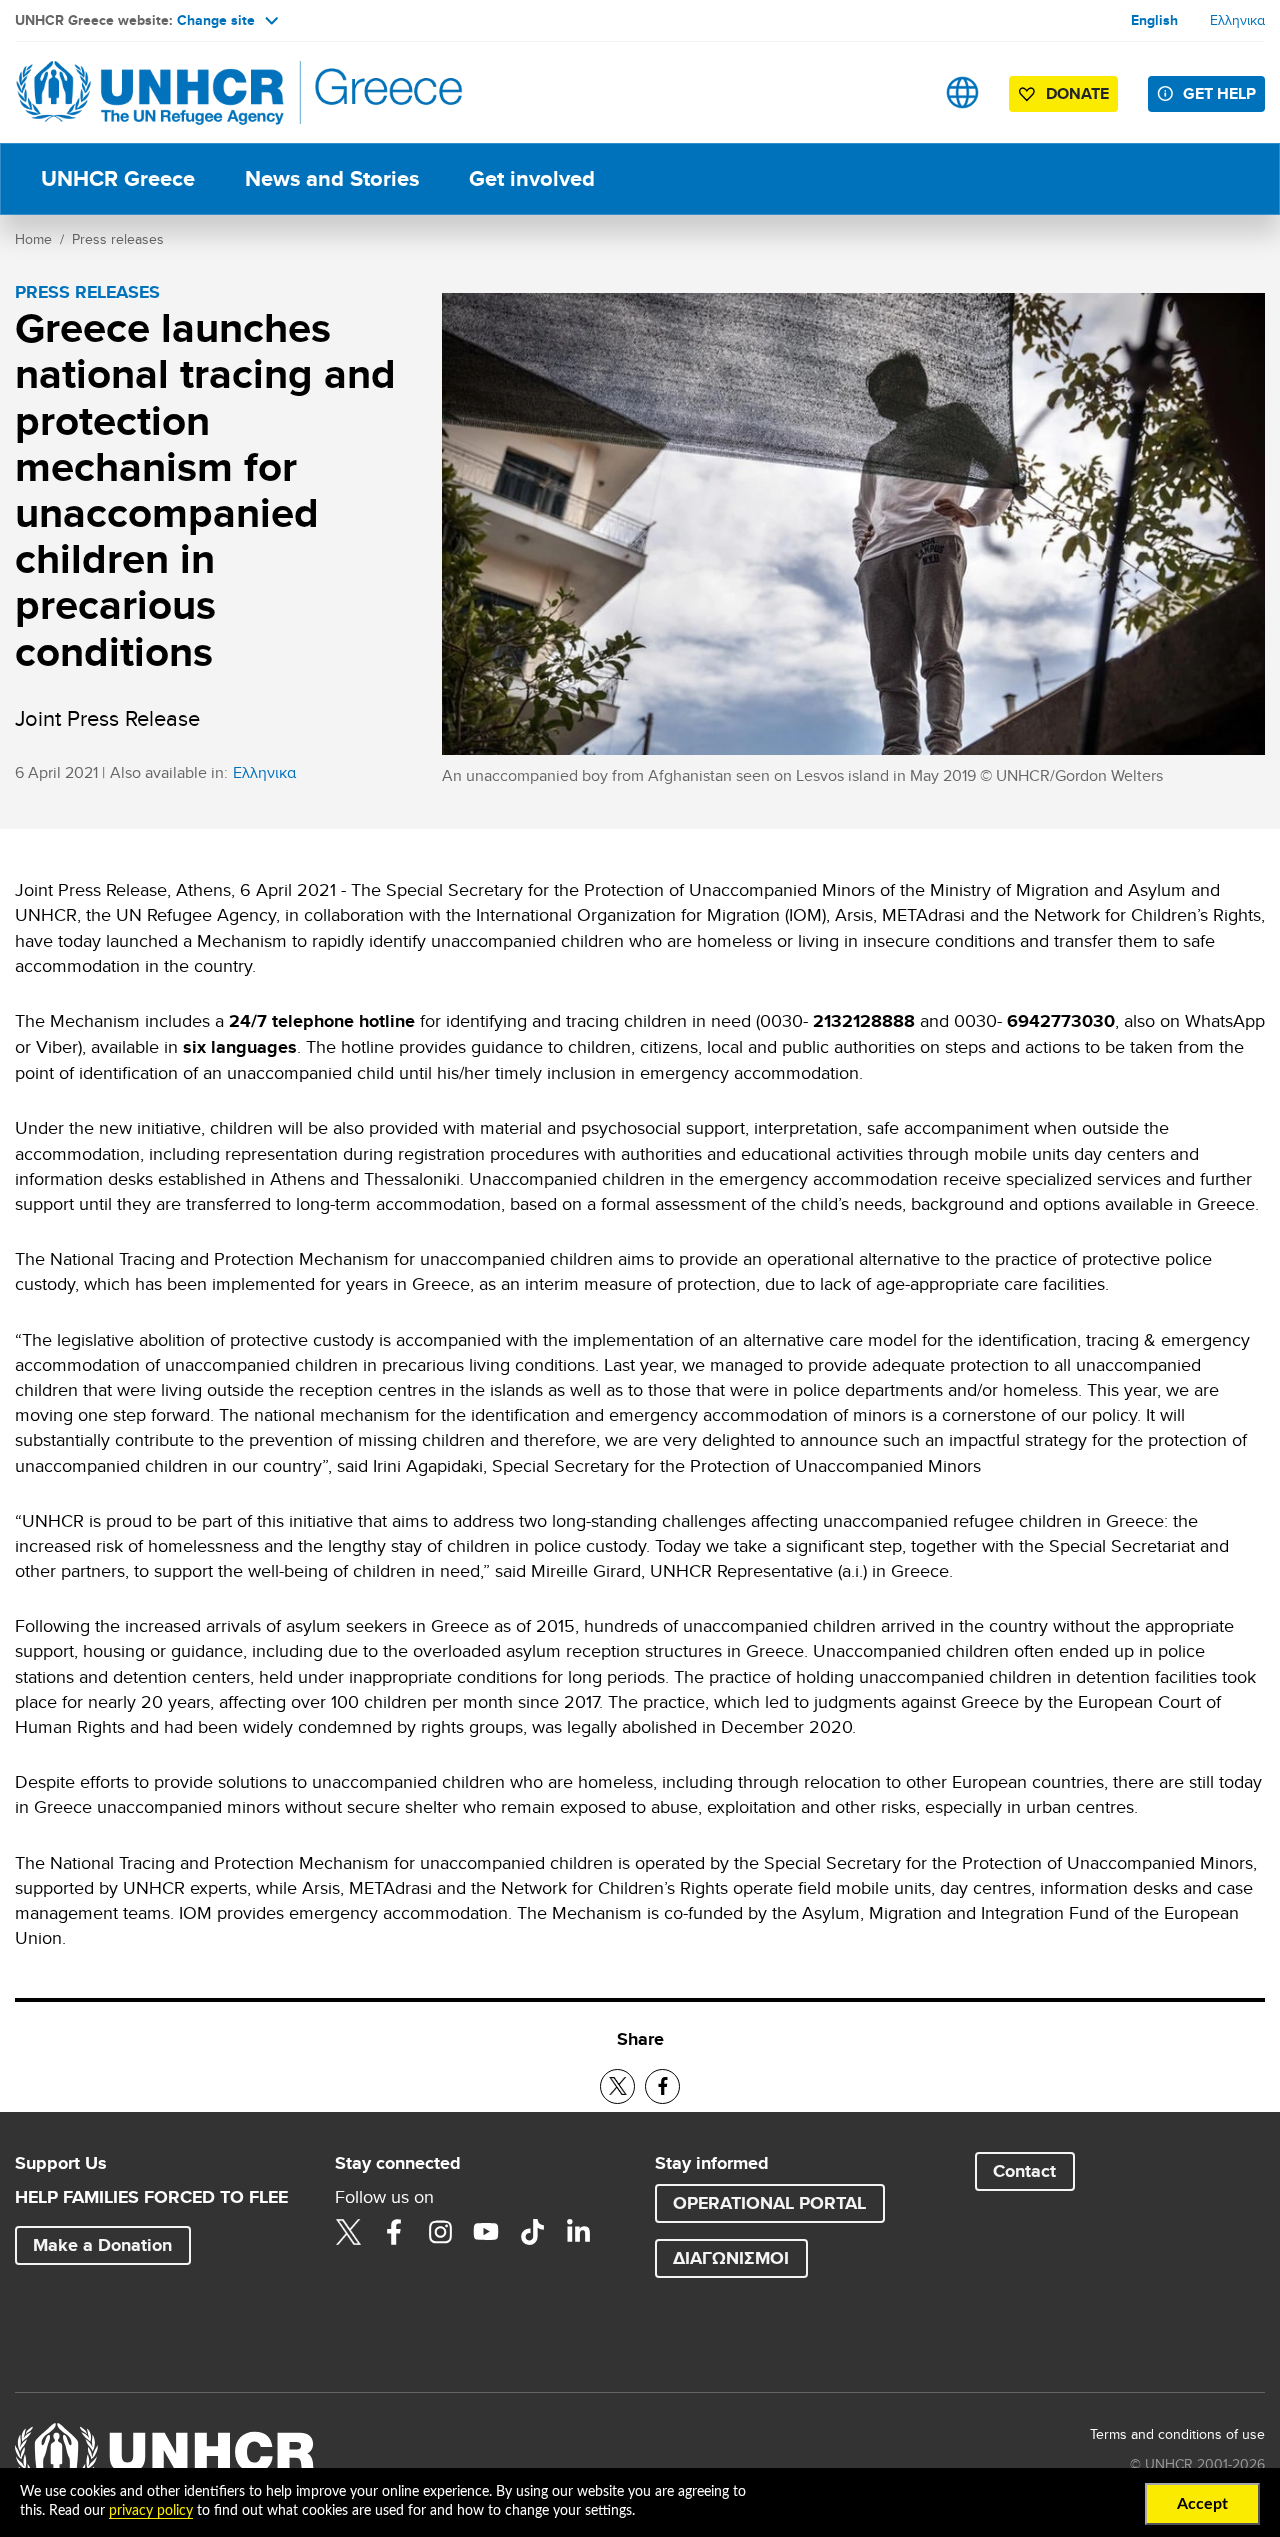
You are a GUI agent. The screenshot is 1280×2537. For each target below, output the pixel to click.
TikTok (532, 2232)
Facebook (394, 2232)
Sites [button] (962, 92)
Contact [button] (1024, 2171)
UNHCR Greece (118, 178)
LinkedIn (578, 2232)
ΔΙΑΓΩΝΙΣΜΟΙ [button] (731, 2258)
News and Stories (332, 178)
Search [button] (899, 92)
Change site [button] (216, 20)
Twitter (348, 2232)
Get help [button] (1219, 93)
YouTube (486, 2232)
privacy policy (151, 2511)
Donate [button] (1077, 93)
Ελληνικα (1237, 20)
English (1154, 20)
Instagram (440, 2232)
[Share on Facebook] (662, 2086)
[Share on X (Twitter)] (617, 2086)
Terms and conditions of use (1177, 2434)
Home (33, 239)
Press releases (118, 239)
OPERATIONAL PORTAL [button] (769, 2203)
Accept (1202, 2504)
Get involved (532, 178)
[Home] (155, 92)
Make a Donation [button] (102, 2245)
